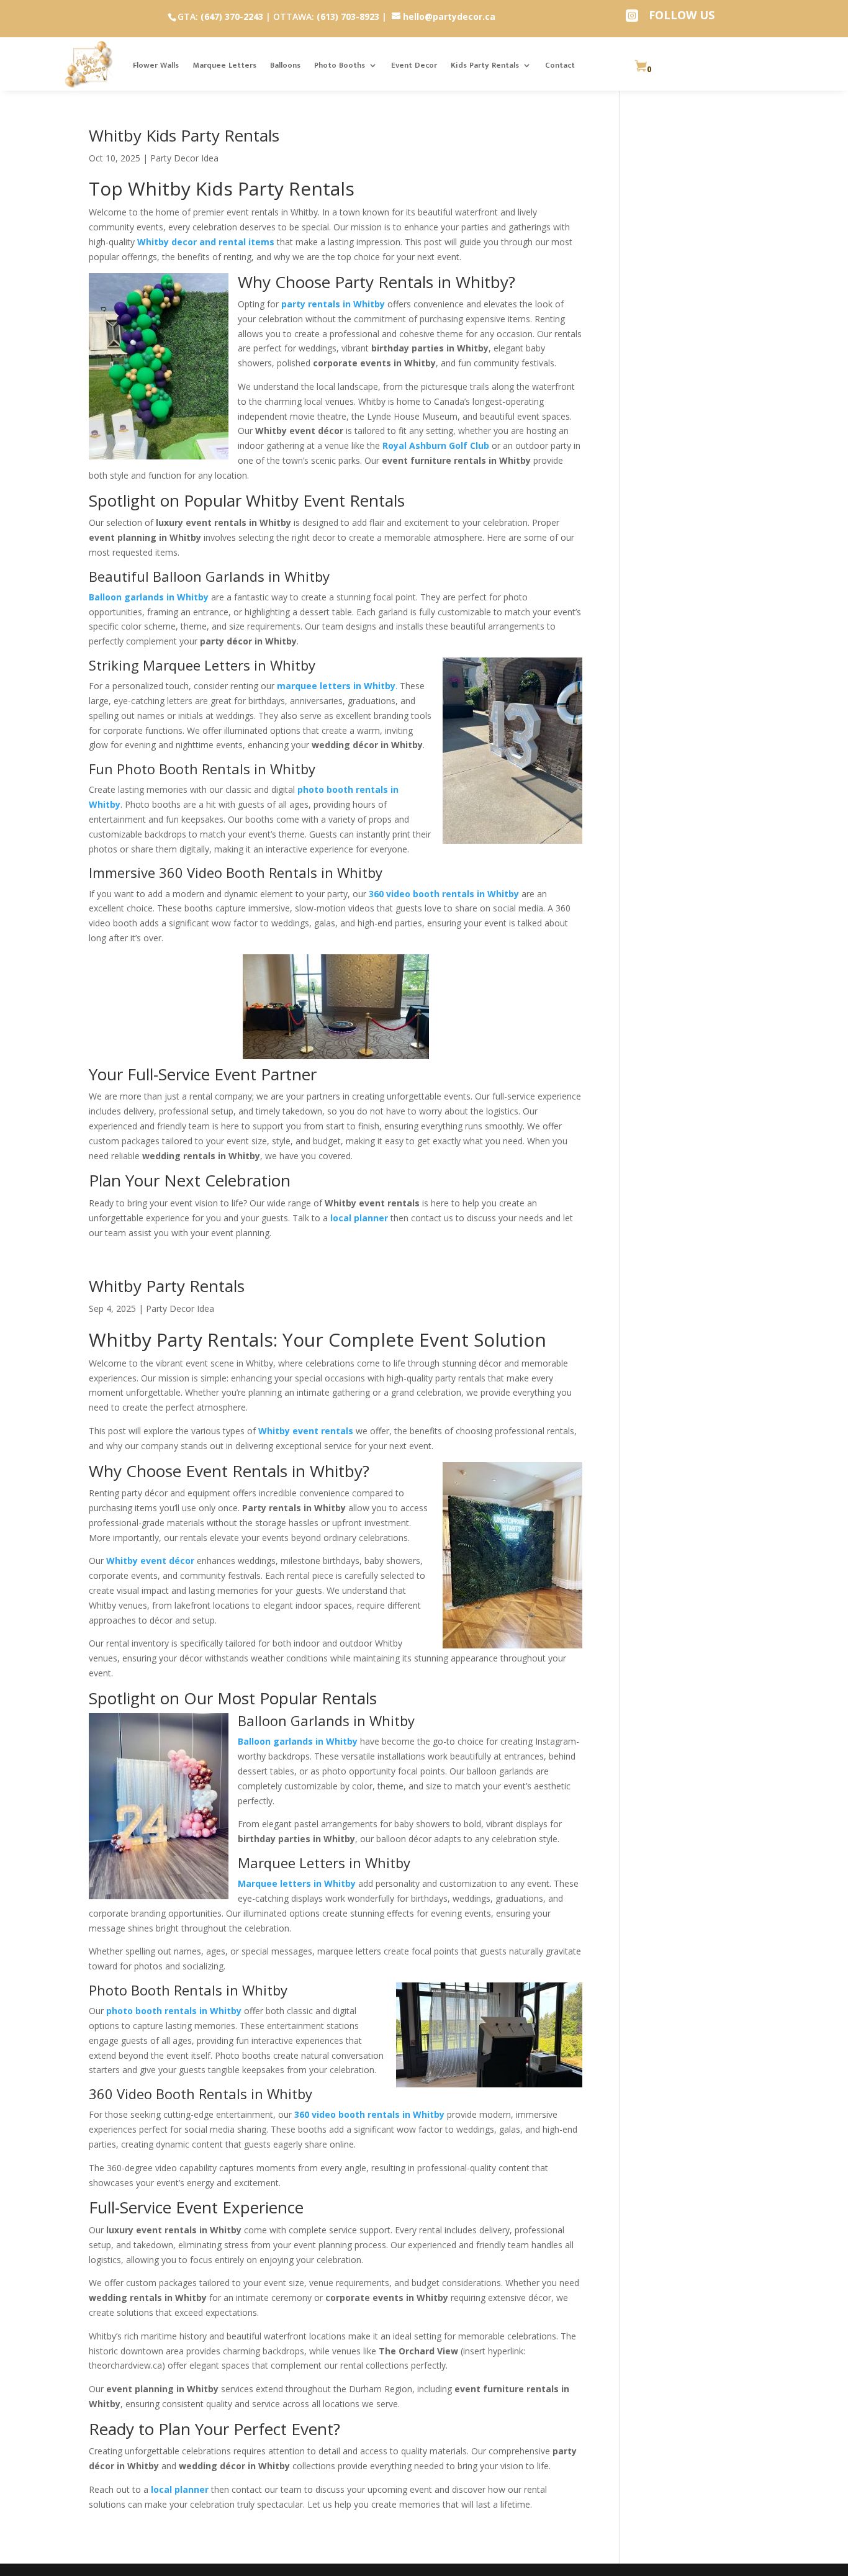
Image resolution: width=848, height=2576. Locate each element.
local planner (180, 2489)
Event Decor (414, 65)
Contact (560, 65)
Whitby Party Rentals (167, 1286)
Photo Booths (340, 65)
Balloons (285, 65)
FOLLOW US (682, 15)
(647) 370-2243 (232, 16)
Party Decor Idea (184, 158)
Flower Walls (156, 65)
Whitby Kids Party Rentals (184, 135)
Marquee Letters (224, 65)
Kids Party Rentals (485, 65)
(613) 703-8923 (348, 16)
